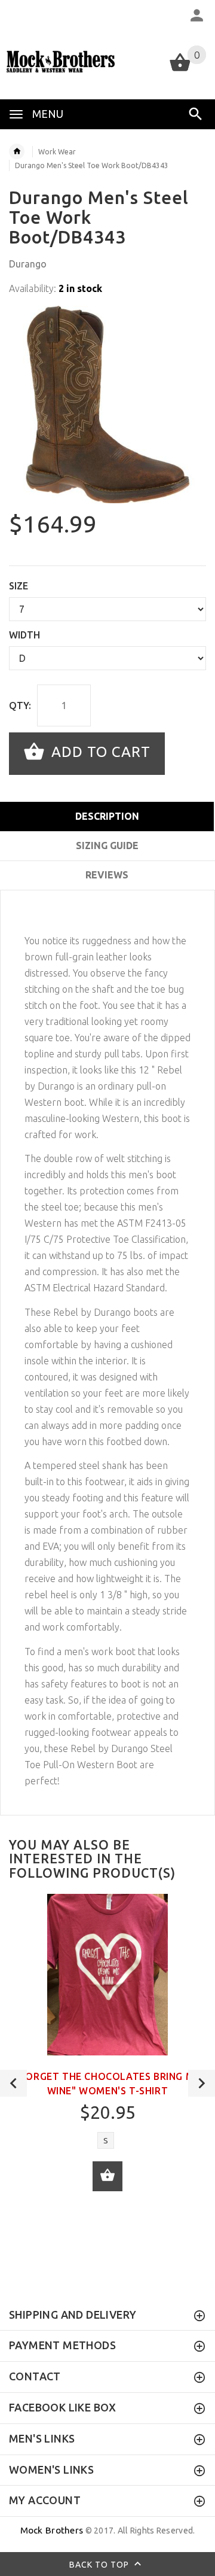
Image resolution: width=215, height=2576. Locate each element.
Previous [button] (13, 2083)
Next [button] (202, 2083)
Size (19, 586)
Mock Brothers (52, 2530)
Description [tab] (107, 816)
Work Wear (57, 152)
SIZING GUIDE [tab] (107, 846)
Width (24, 635)
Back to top (100, 2565)
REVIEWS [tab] (107, 875)
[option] (107, 405)
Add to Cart (99, 752)
